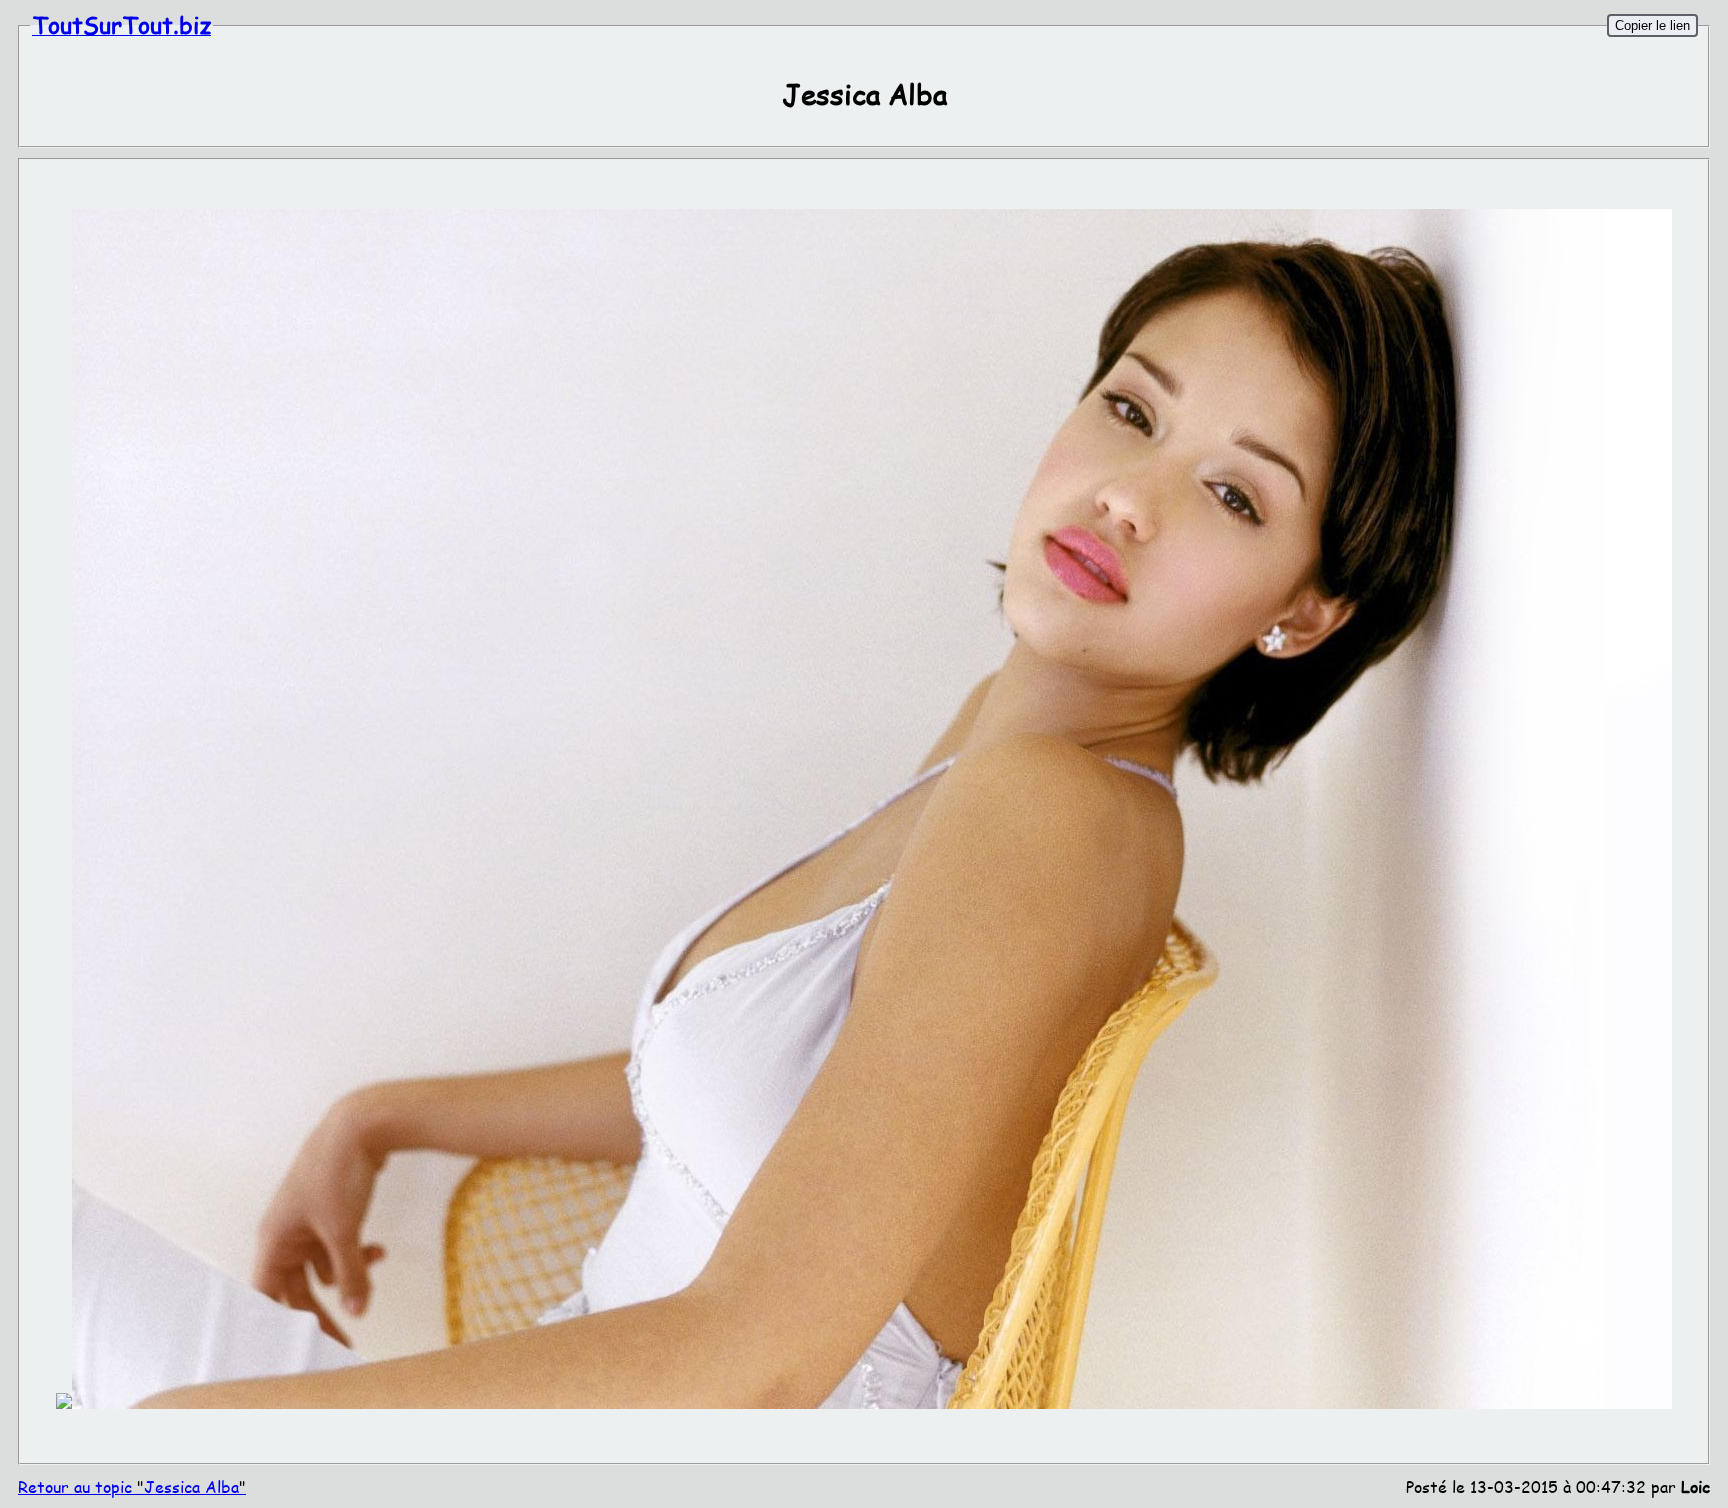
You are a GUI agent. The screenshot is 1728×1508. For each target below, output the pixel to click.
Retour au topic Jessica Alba (132, 1486)
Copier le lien (1652, 25)
